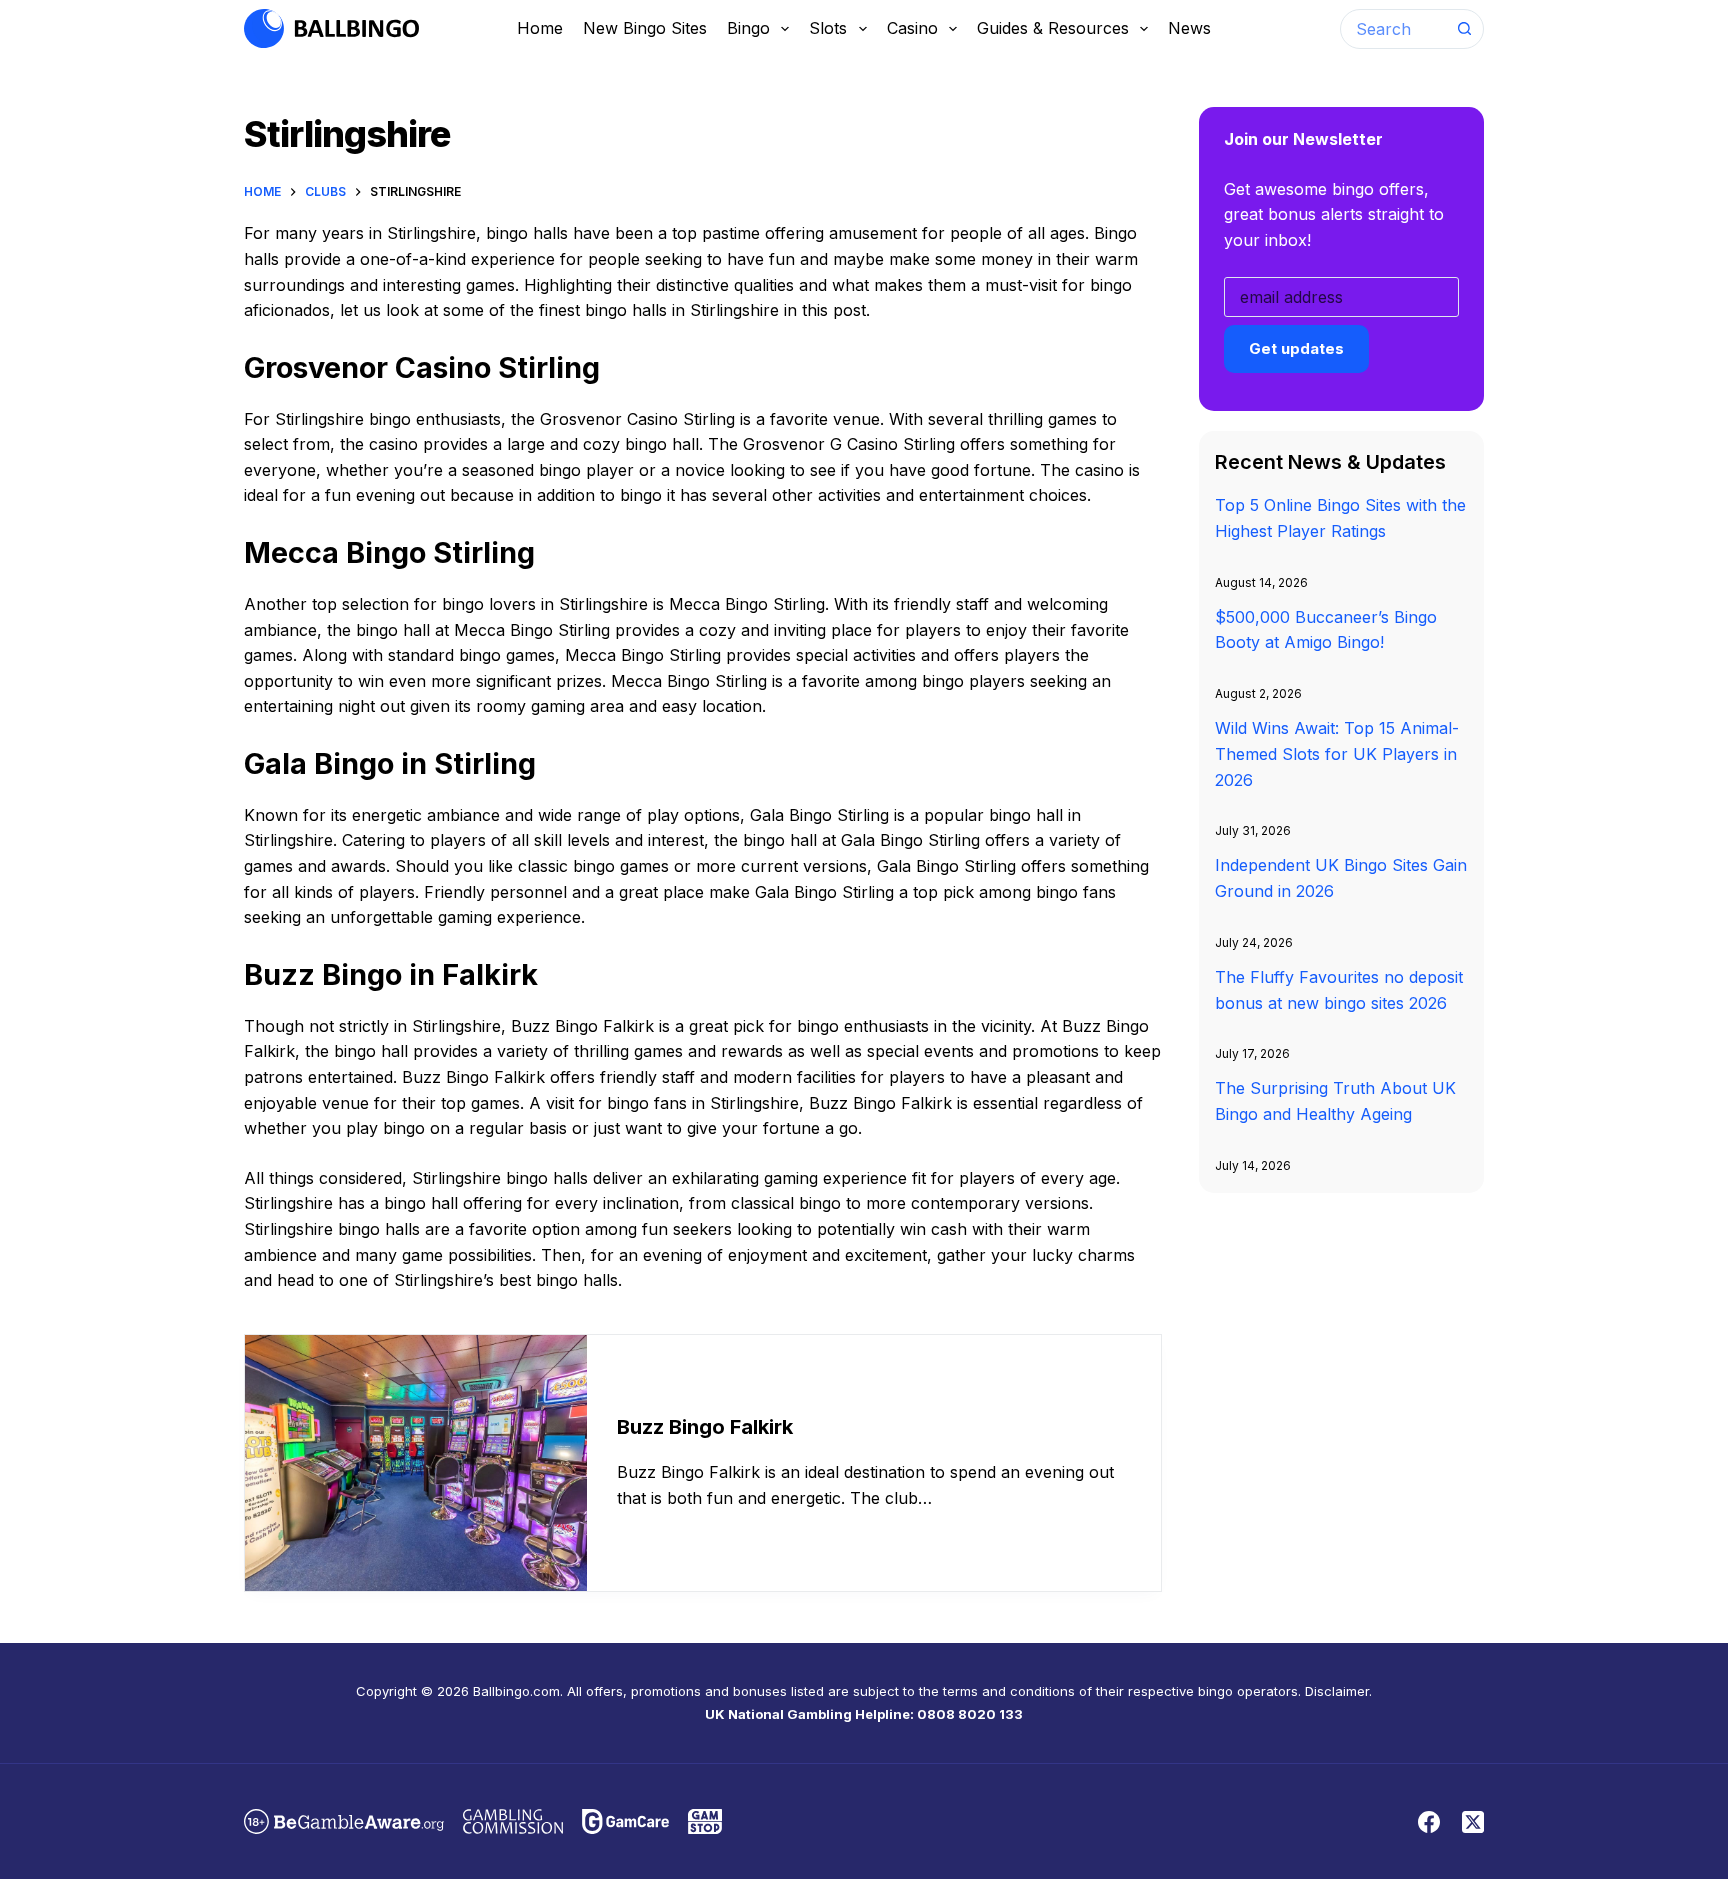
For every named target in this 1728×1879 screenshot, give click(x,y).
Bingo (748, 28)
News (1189, 28)
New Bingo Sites (645, 28)
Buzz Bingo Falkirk (705, 1427)
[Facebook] (1429, 1822)
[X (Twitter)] (1473, 1822)
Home (540, 28)
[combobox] (1393, 29)
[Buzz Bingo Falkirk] (416, 1463)
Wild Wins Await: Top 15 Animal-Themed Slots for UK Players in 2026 (1337, 753)
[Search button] (1464, 29)
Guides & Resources (1053, 28)
